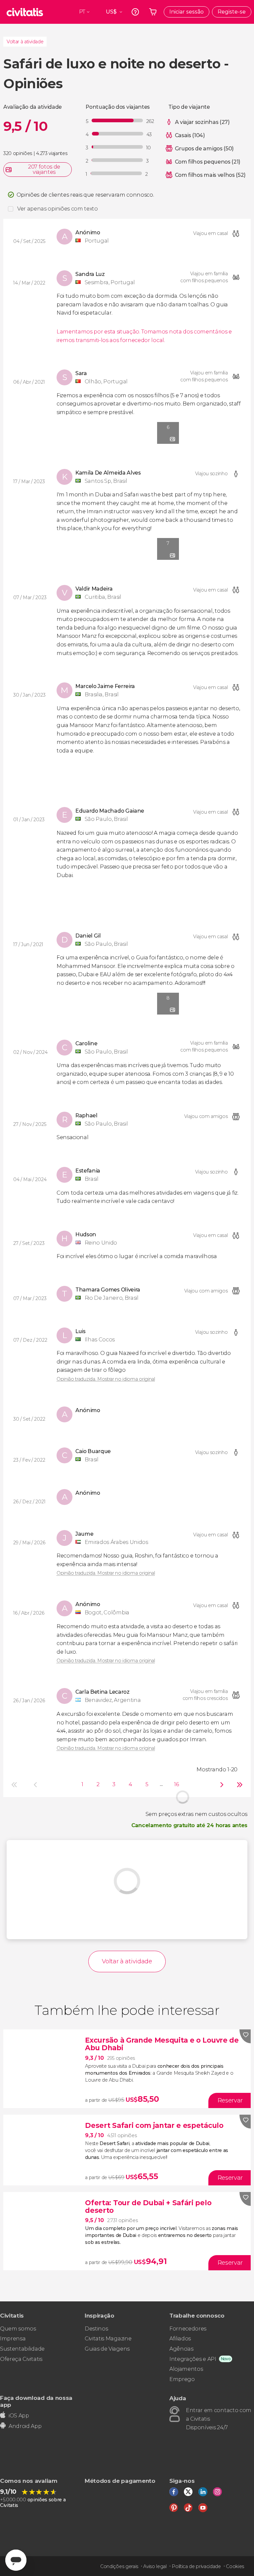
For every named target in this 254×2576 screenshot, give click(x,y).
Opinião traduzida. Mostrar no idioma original (106, 1379)
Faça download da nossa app (36, 2401)
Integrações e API (193, 2359)
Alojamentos (186, 2369)
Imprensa (13, 2339)
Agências (181, 2349)
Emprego (182, 2379)
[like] (245, 2036)
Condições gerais (119, 2566)
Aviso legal (155, 2566)
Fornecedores (188, 2329)
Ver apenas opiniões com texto (58, 209)
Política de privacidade (196, 2566)
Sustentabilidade (22, 2349)
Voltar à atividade (25, 42)
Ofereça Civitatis (21, 2359)
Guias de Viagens (107, 2349)
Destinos (96, 2329)
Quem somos (18, 2329)
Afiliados (180, 2339)
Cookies (235, 2566)
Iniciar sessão (187, 12)
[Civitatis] (25, 12)
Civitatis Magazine (108, 2339)
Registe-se (232, 12)
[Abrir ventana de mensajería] (16, 2560)
